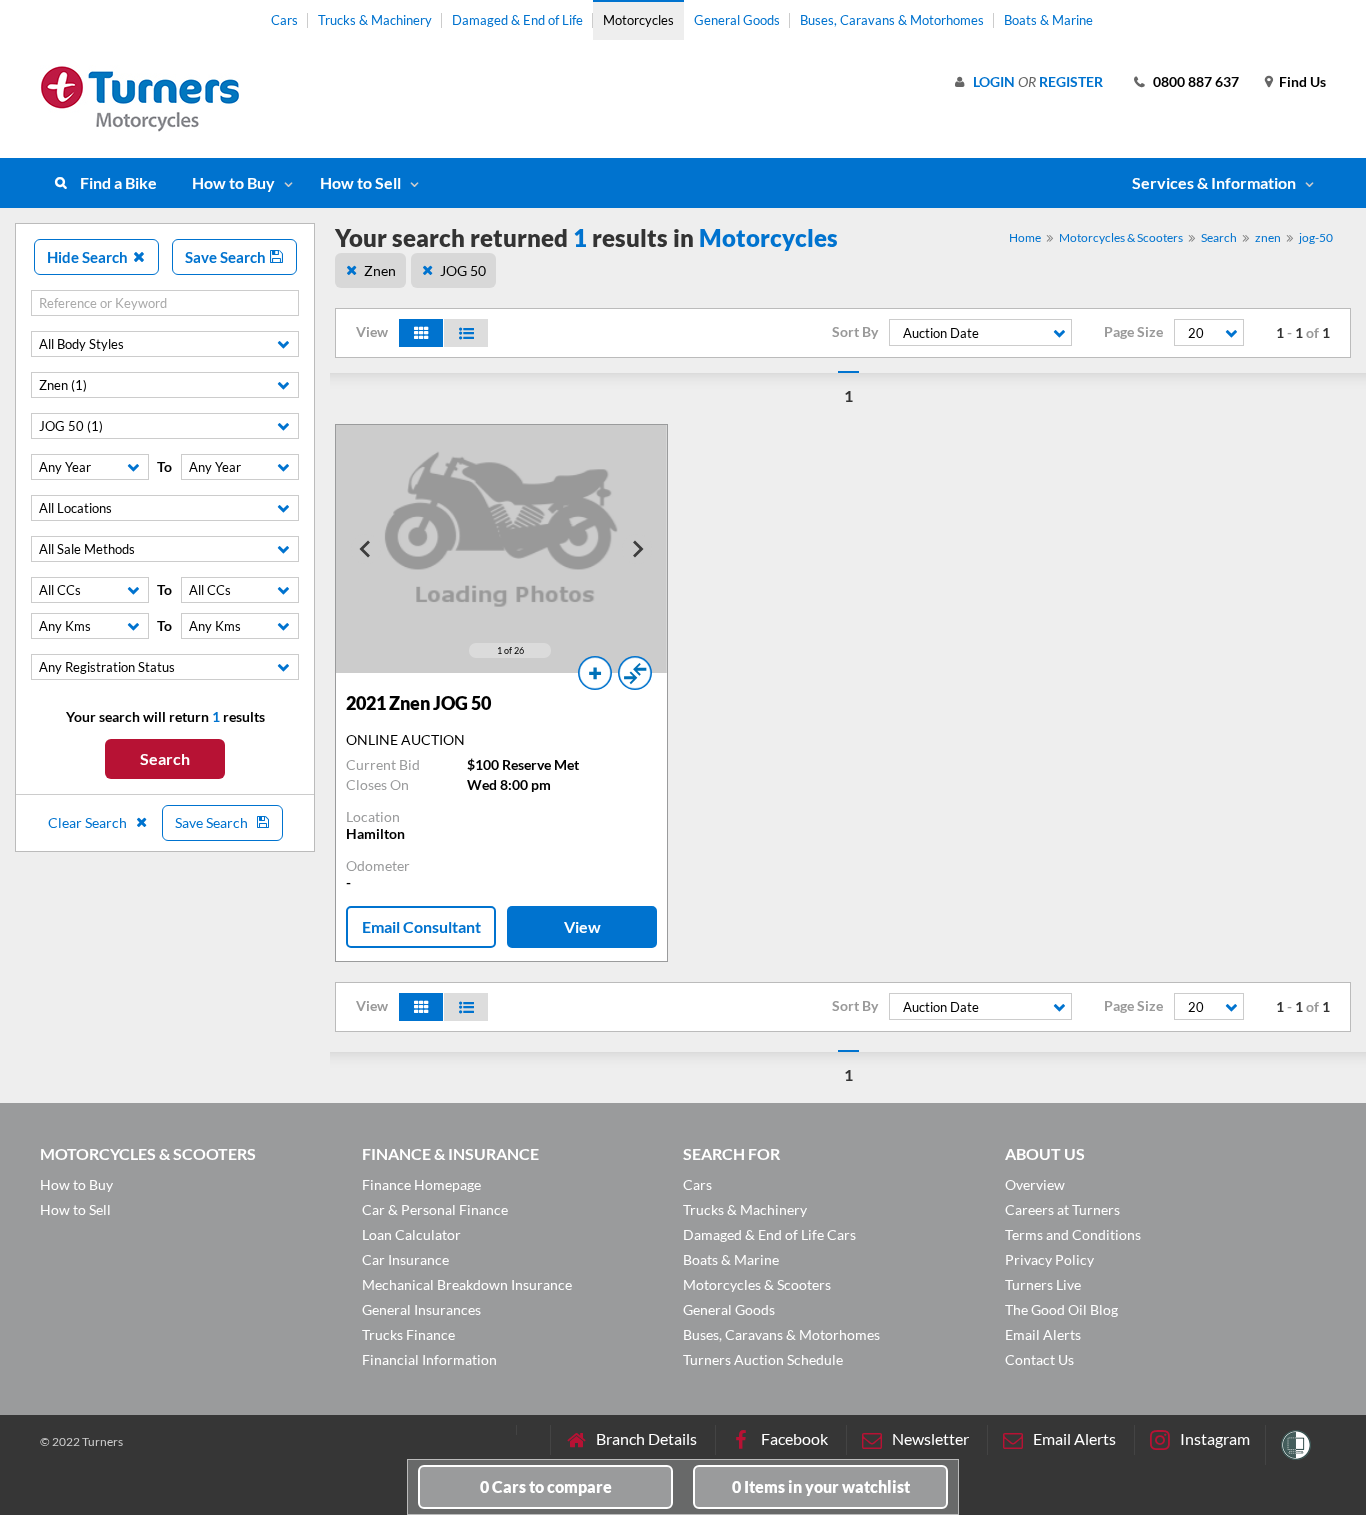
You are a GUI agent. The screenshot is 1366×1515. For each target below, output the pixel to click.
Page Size (1133, 332)
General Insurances (421, 1309)
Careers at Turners (1062, 1209)
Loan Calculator (411, 1234)
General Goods (737, 20)
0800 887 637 (1196, 81)
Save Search (227, 257)
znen (1268, 237)
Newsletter (930, 1438)
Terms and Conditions (1073, 1234)
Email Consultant (421, 926)
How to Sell (360, 182)
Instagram (1215, 1438)
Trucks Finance (408, 1334)
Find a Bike (118, 182)
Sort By (855, 332)
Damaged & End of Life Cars (769, 1234)
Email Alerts (1043, 1334)
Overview (1035, 1184)
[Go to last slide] (366, 549)
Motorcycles (638, 20)
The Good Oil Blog (1061, 1309)
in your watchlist (821, 1486)
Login (994, 81)
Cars (284, 20)
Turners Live (1043, 1284)
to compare (546, 1486)
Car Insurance (405, 1259)
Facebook (794, 1438)
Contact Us (1039, 1359)
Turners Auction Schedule (763, 1359)
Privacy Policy (1049, 1259)
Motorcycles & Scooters (1121, 237)
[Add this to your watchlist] (595, 673)
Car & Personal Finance (435, 1209)
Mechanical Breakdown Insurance (467, 1284)
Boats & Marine (1048, 20)
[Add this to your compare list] (635, 673)
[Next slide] (637, 549)
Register (1071, 81)
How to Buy (233, 182)
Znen (380, 270)
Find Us (1302, 81)
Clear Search (89, 822)
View (582, 926)
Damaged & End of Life (517, 20)
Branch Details (646, 1438)
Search (165, 758)
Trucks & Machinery (375, 20)
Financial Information (429, 1359)
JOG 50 (463, 270)
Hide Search (89, 257)
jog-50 (1316, 237)
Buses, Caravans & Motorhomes (892, 20)
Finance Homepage (421, 1184)
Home (1025, 237)
